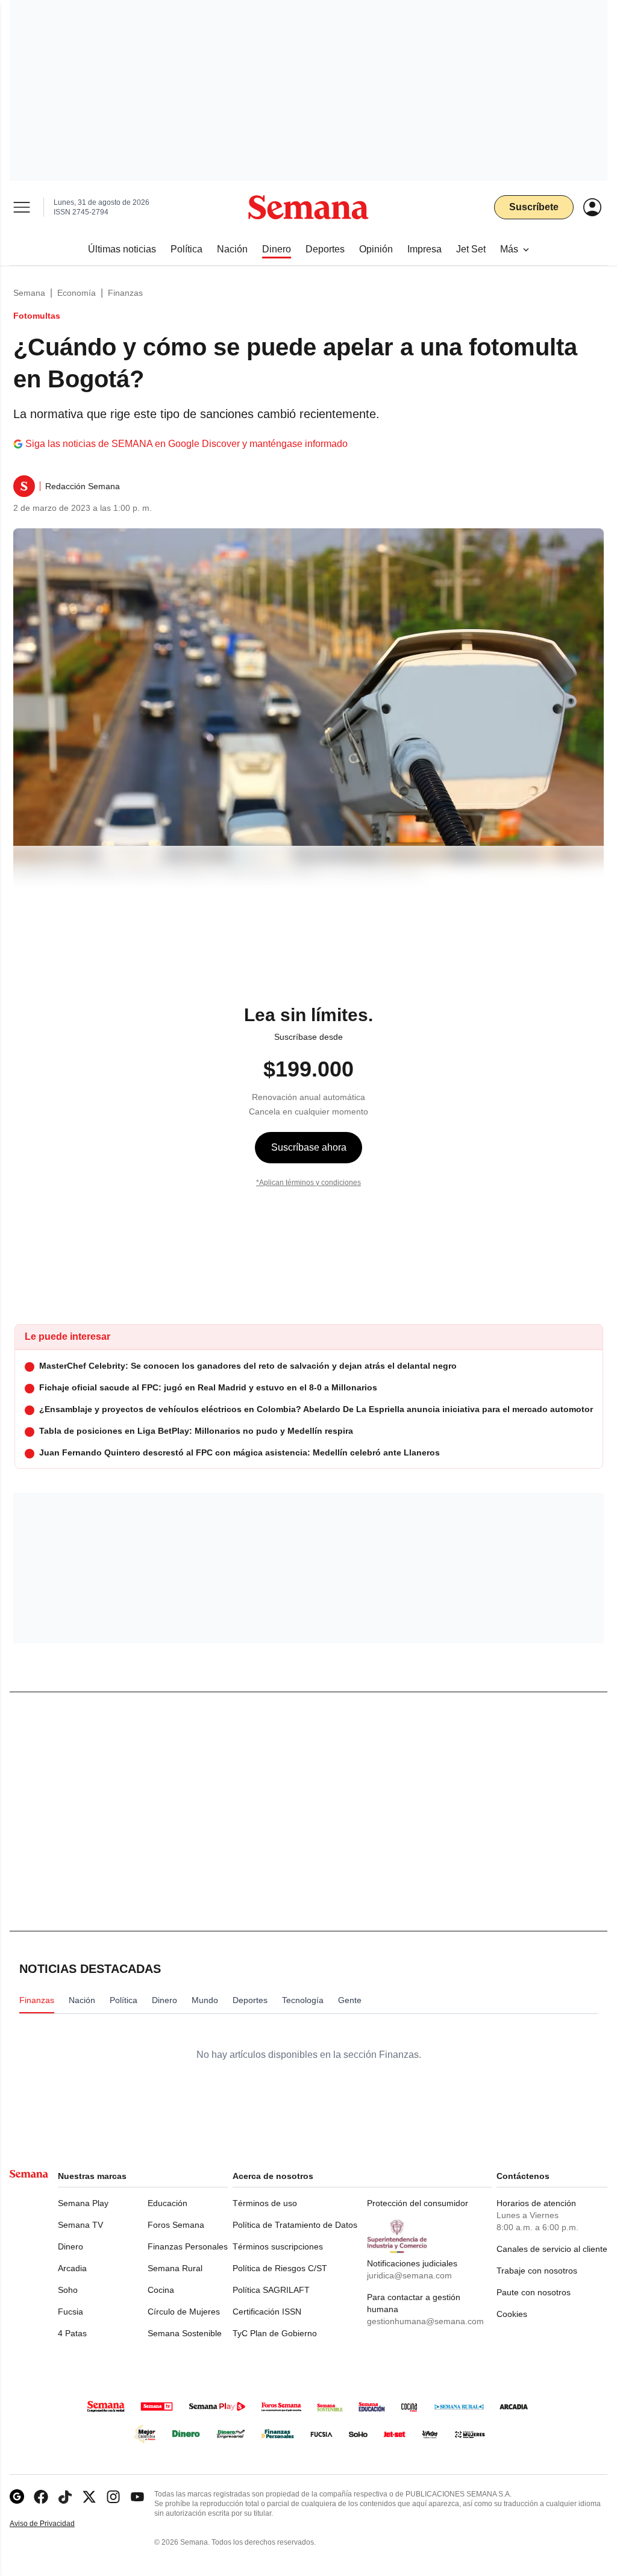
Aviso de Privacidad (55, 2524)
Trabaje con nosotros (537, 2271)
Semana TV (80, 2225)
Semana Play (83, 2203)
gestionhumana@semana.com (425, 2321)
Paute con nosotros (534, 2292)
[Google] (17, 2497)
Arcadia (72, 2268)
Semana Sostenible (185, 2333)
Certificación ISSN (267, 2312)
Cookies (512, 2314)
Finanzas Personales (188, 2246)
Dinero (70, 2246)
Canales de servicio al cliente (552, 2249)
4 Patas (72, 2333)
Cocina (161, 2290)
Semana (29, 293)
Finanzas (125, 293)
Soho (68, 2290)
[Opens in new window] (41, 2497)
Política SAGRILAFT (271, 2290)
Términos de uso (265, 2203)
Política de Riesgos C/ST (280, 2268)
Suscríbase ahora (309, 1147)
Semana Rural (175, 2268)
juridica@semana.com (409, 2275)
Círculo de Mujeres (184, 2312)
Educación (168, 2203)
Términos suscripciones (278, 2246)
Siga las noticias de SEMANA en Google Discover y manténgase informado (186, 444)
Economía (77, 293)
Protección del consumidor (418, 2203)
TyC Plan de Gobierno (275, 2333)
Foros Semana (176, 2225)
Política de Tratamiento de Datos (295, 2225)
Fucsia (70, 2312)
